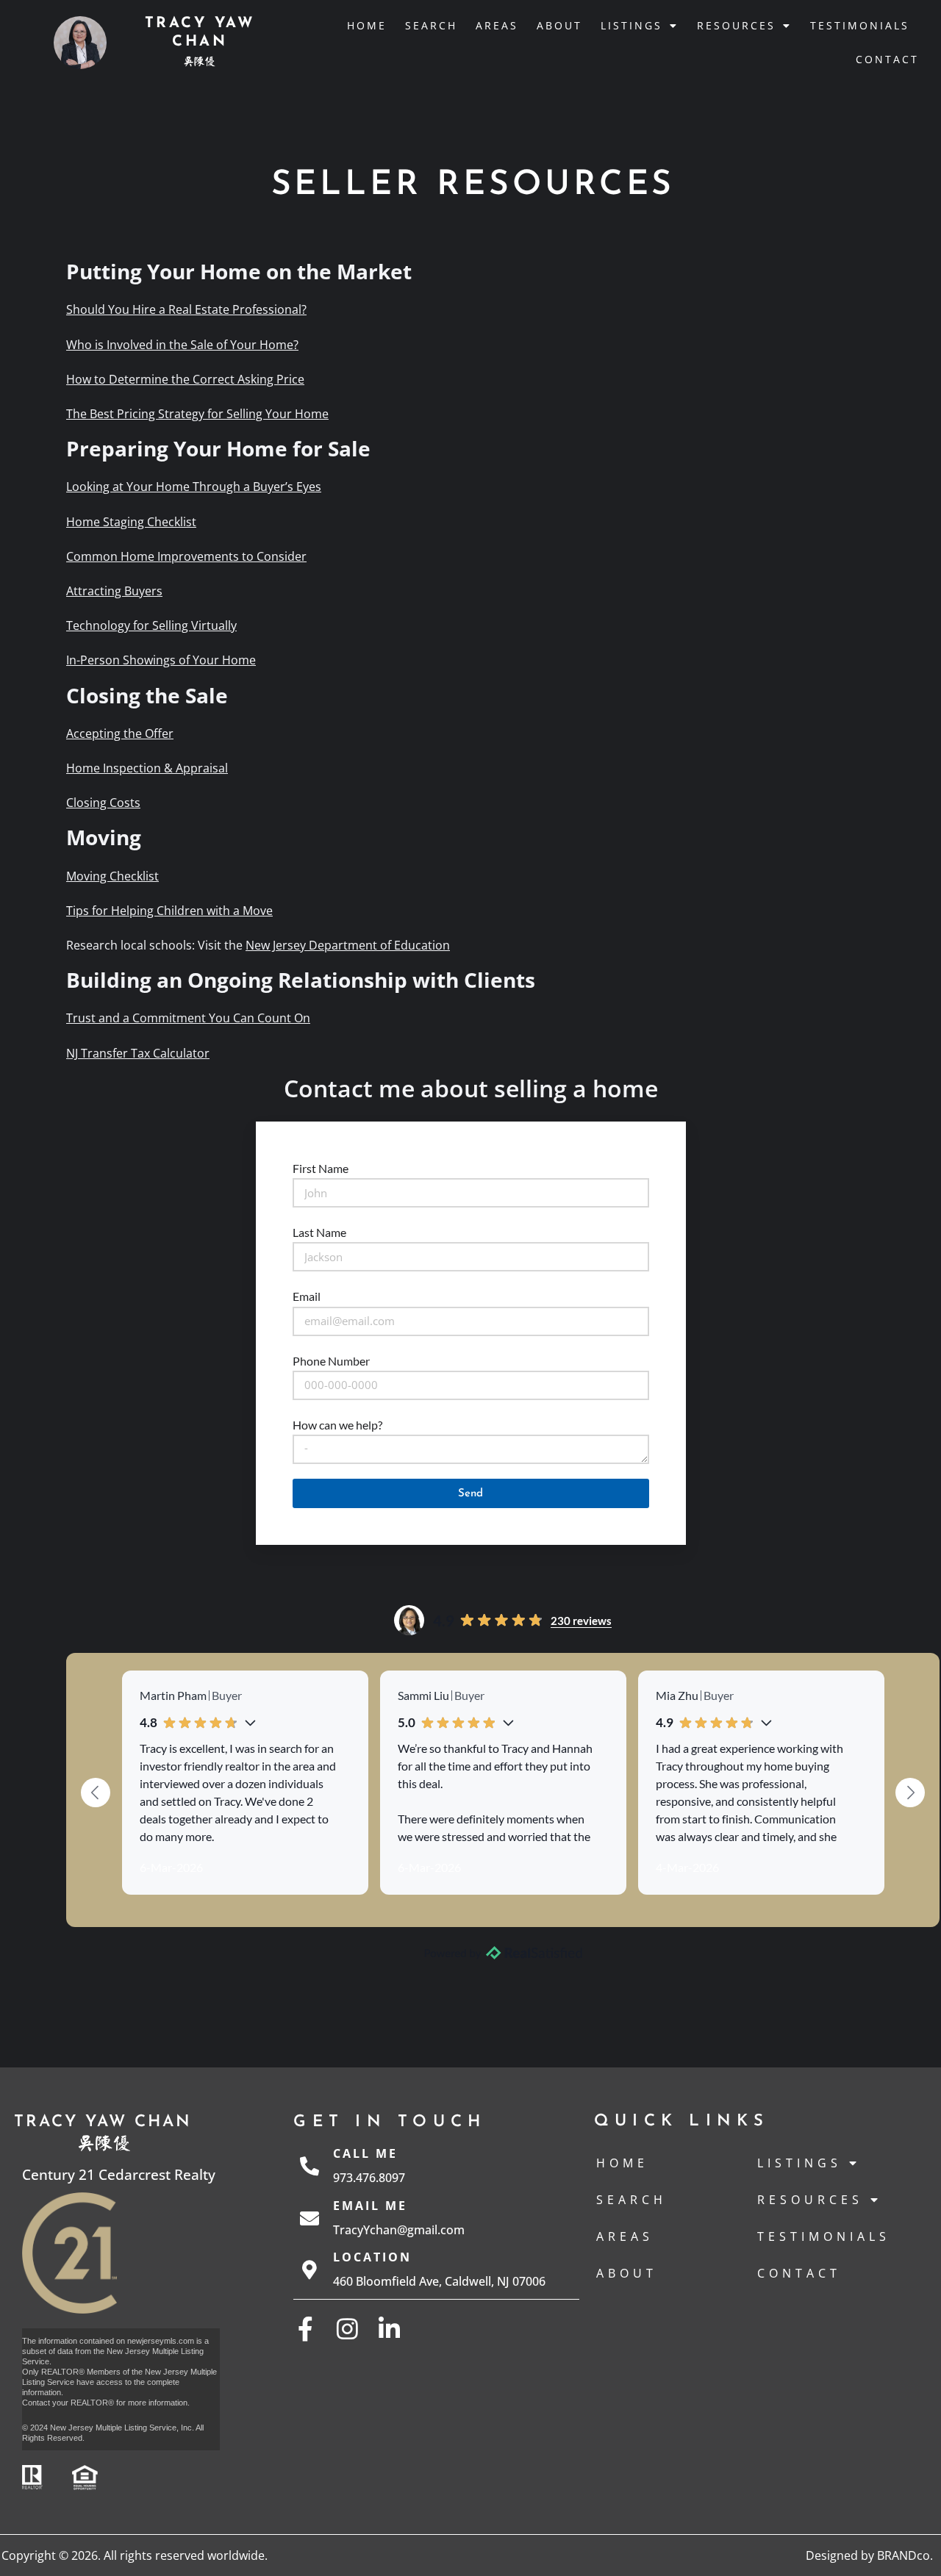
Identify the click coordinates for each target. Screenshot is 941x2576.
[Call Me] (310, 2166)
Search (431, 25)
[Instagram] (347, 2329)
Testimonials (860, 25)
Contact (887, 59)
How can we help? (337, 1425)
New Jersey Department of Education (348, 945)
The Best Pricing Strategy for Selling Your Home (197, 414)
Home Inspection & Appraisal (147, 768)
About (559, 25)
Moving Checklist (112, 876)
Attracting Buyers (114, 591)
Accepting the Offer (120, 733)
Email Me (370, 2206)
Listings (631, 25)
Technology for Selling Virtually (151, 625)
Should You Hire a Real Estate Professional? (186, 309)
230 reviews (581, 1621)
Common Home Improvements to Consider (186, 556)
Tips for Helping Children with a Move (169, 911)
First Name (321, 1168)
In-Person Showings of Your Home (161, 660)
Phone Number (331, 1361)
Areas (497, 25)
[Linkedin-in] (389, 2329)
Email (307, 1296)
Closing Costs (103, 803)
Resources (736, 25)
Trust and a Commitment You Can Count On (188, 1018)
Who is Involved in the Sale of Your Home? (182, 345)
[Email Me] (310, 2218)
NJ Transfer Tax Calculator (138, 1053)
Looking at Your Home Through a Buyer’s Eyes (194, 487)
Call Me (365, 2153)
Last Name (319, 1232)
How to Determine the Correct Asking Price (185, 379)
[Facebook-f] (305, 2329)
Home (367, 25)
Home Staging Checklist (131, 522)
